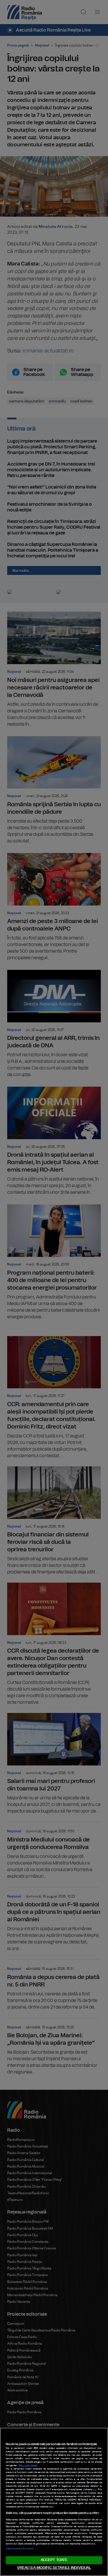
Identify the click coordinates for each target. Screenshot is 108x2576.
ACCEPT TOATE (54, 2560)
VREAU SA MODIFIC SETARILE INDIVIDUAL (54, 2568)
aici (95, 2490)
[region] (54, 2502)
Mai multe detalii (28, 2465)
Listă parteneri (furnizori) (20, 2549)
